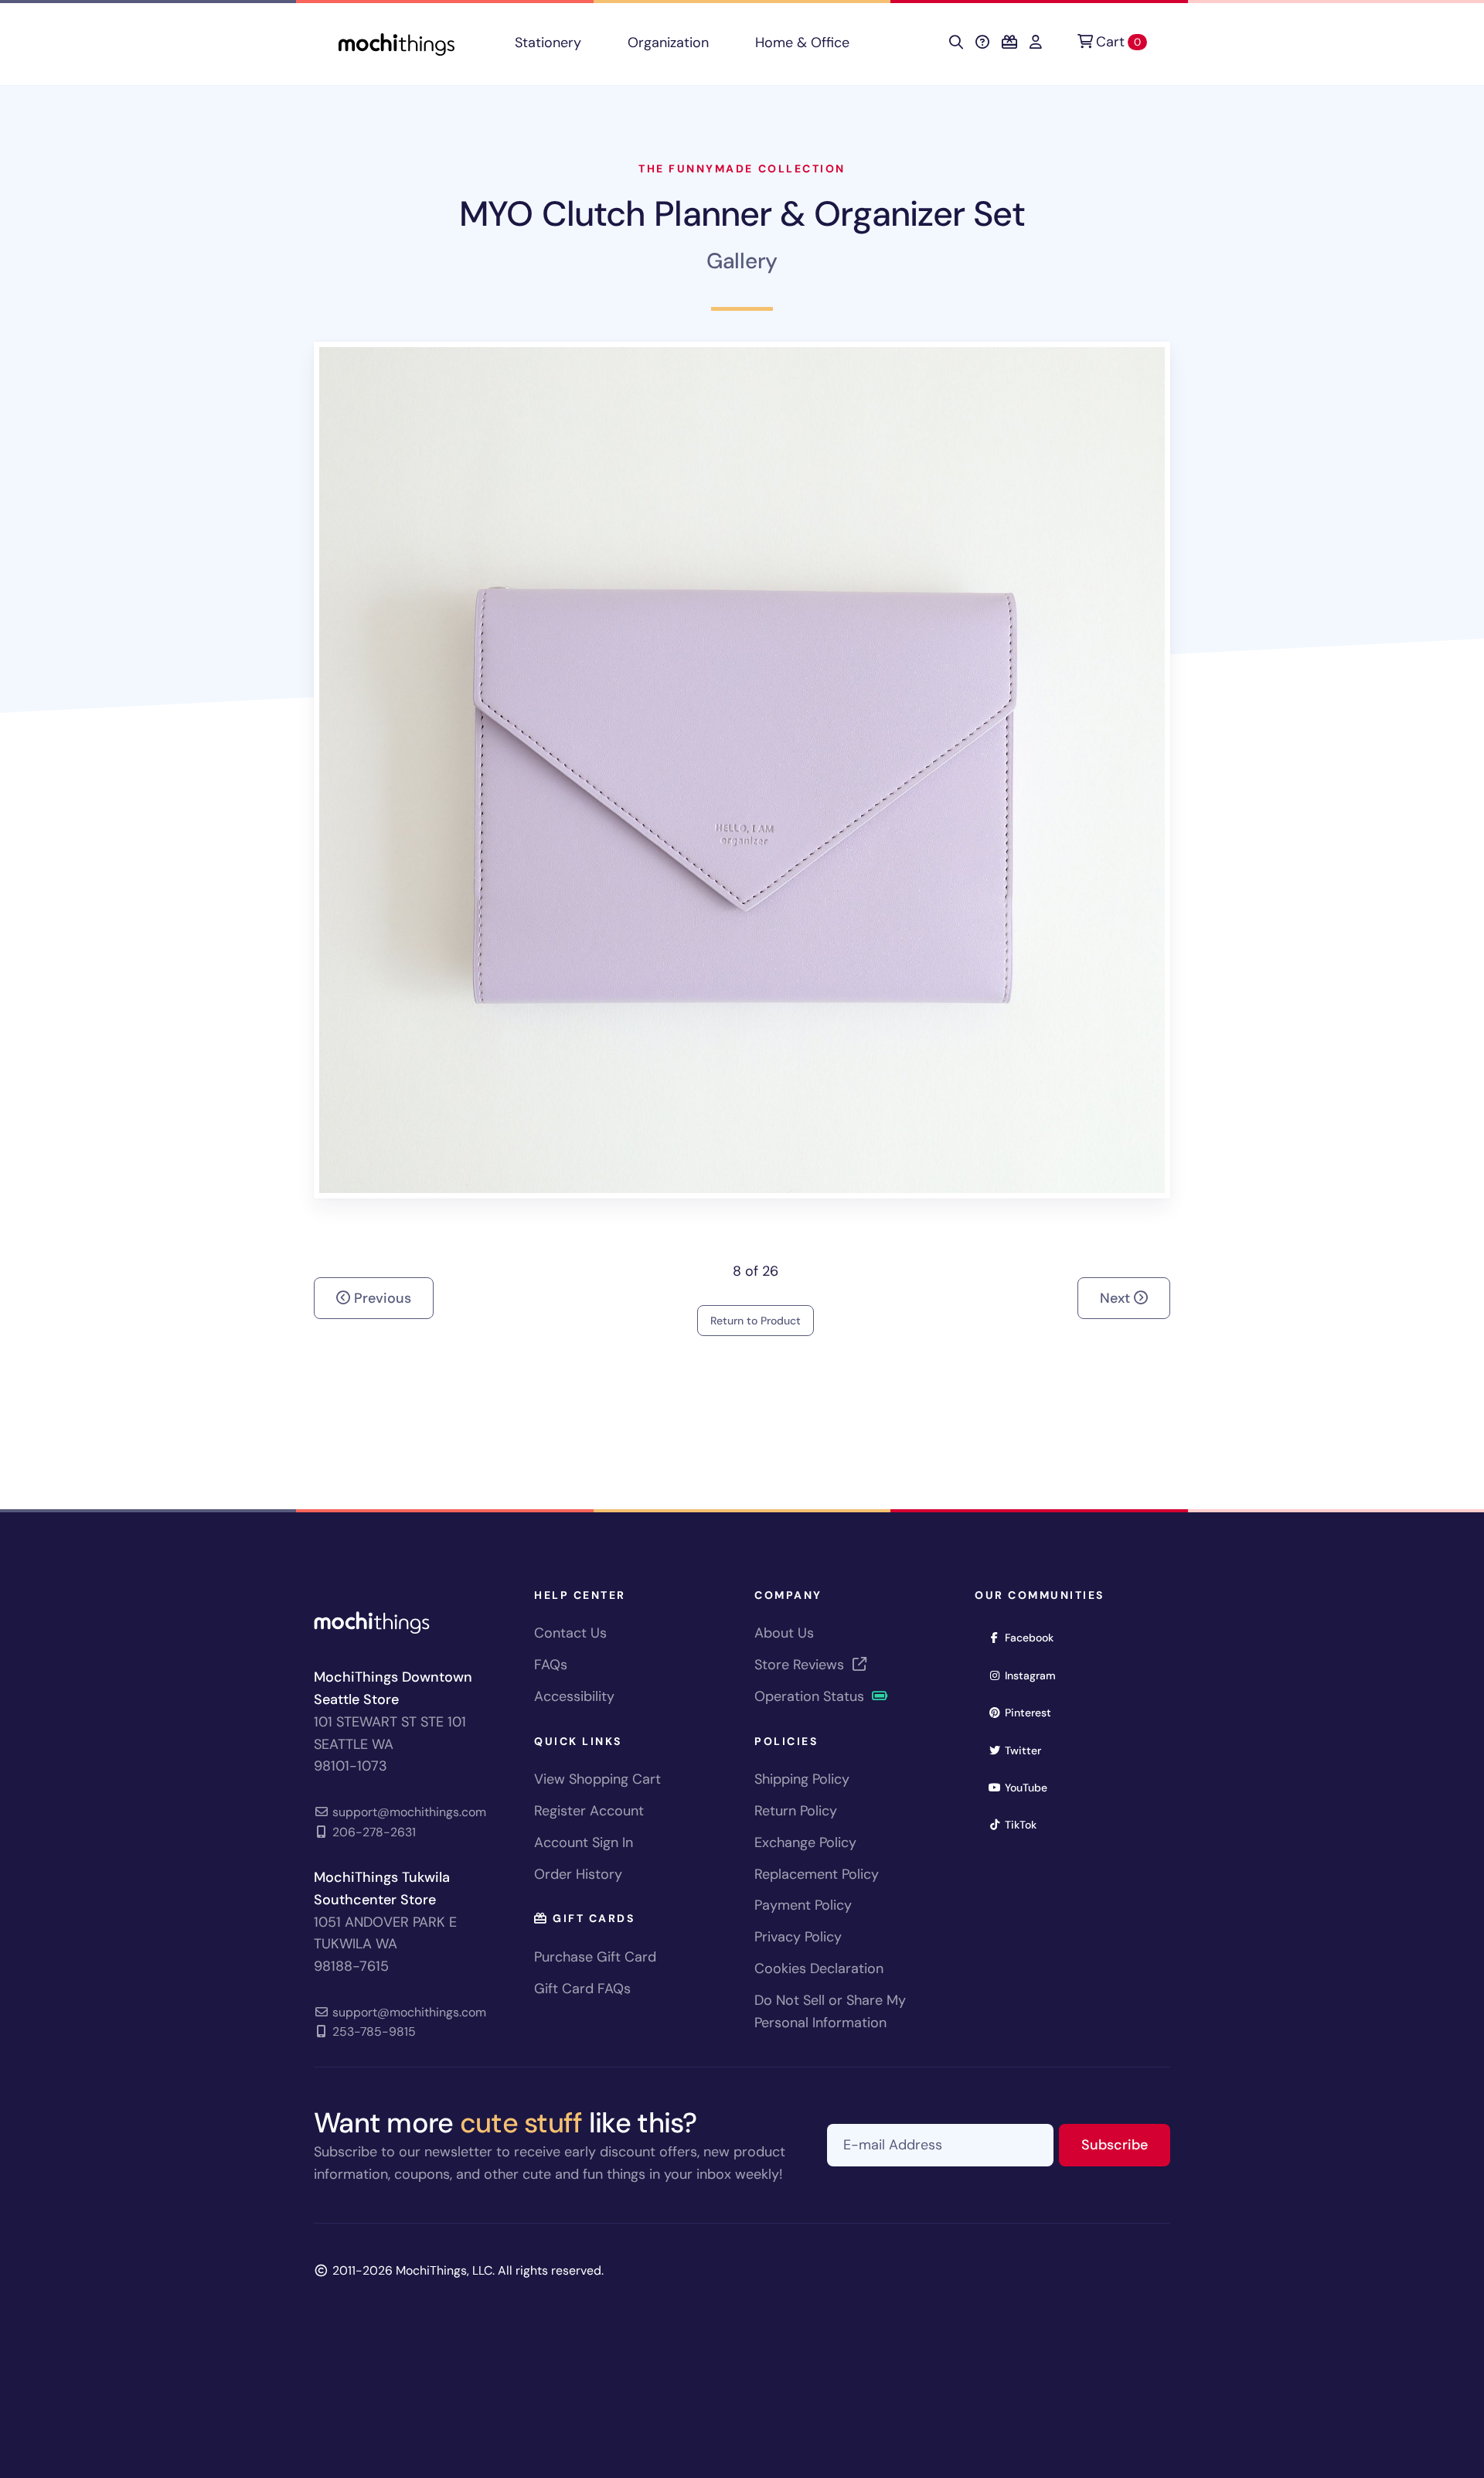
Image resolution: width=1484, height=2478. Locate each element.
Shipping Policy (802, 1779)
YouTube (1031, 1787)
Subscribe (1126, 2144)
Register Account (589, 1811)
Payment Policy (803, 1905)
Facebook (1034, 1637)
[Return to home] (397, 43)
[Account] (1036, 43)
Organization (668, 43)
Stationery (548, 43)
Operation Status (811, 1696)
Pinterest (1033, 1712)
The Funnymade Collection (742, 169)
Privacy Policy (798, 1937)
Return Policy (796, 1811)
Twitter (1028, 1750)
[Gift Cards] (1009, 43)
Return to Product (756, 1321)
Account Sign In (584, 1842)
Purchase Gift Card (595, 1957)
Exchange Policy (805, 1842)
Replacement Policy (817, 1874)
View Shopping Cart (597, 1779)
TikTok (1026, 1824)
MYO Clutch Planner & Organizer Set (742, 214)
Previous (381, 1298)
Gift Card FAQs (582, 1989)
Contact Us (570, 1633)
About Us (784, 1633)
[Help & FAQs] (982, 43)
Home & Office (802, 43)
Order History (578, 1874)
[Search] (956, 43)
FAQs (551, 1665)
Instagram (1035, 1675)
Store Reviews (801, 1665)
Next (1117, 1298)
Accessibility (574, 1696)
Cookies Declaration (819, 1968)
